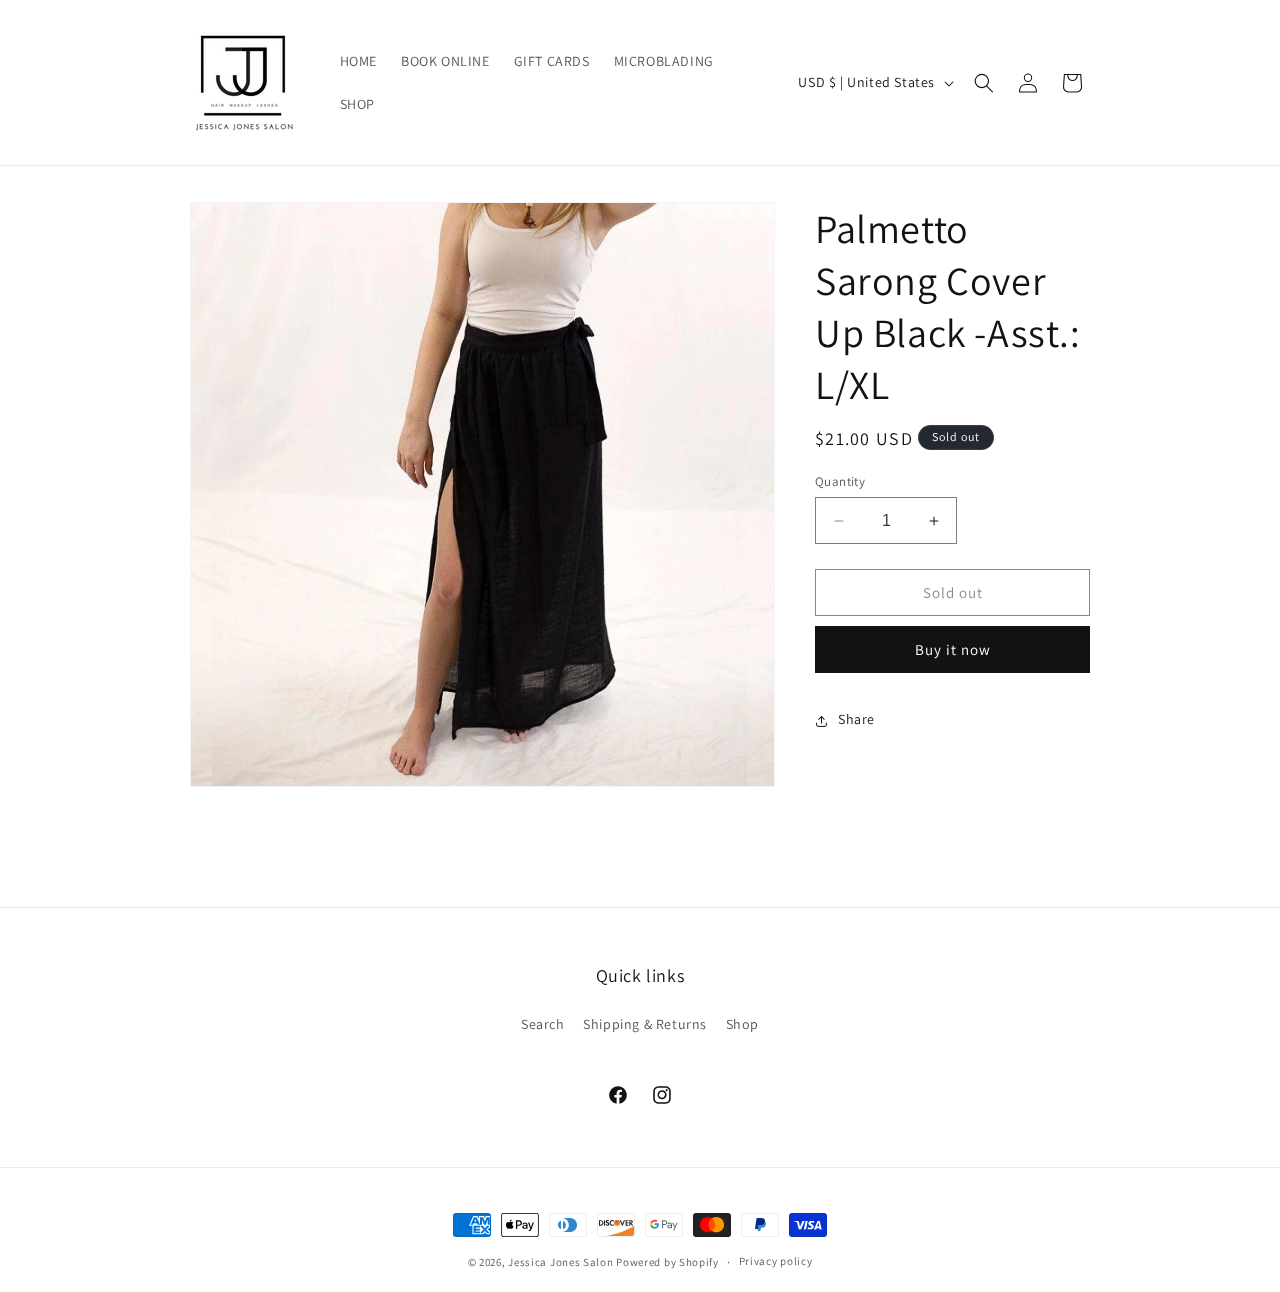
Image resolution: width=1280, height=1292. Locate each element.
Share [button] (856, 720)
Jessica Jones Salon (560, 1262)
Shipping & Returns (645, 1024)
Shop (742, 1024)
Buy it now (953, 650)
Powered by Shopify (667, 1262)
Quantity (840, 481)
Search (543, 1024)
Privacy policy (776, 1261)
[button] (984, 83)
